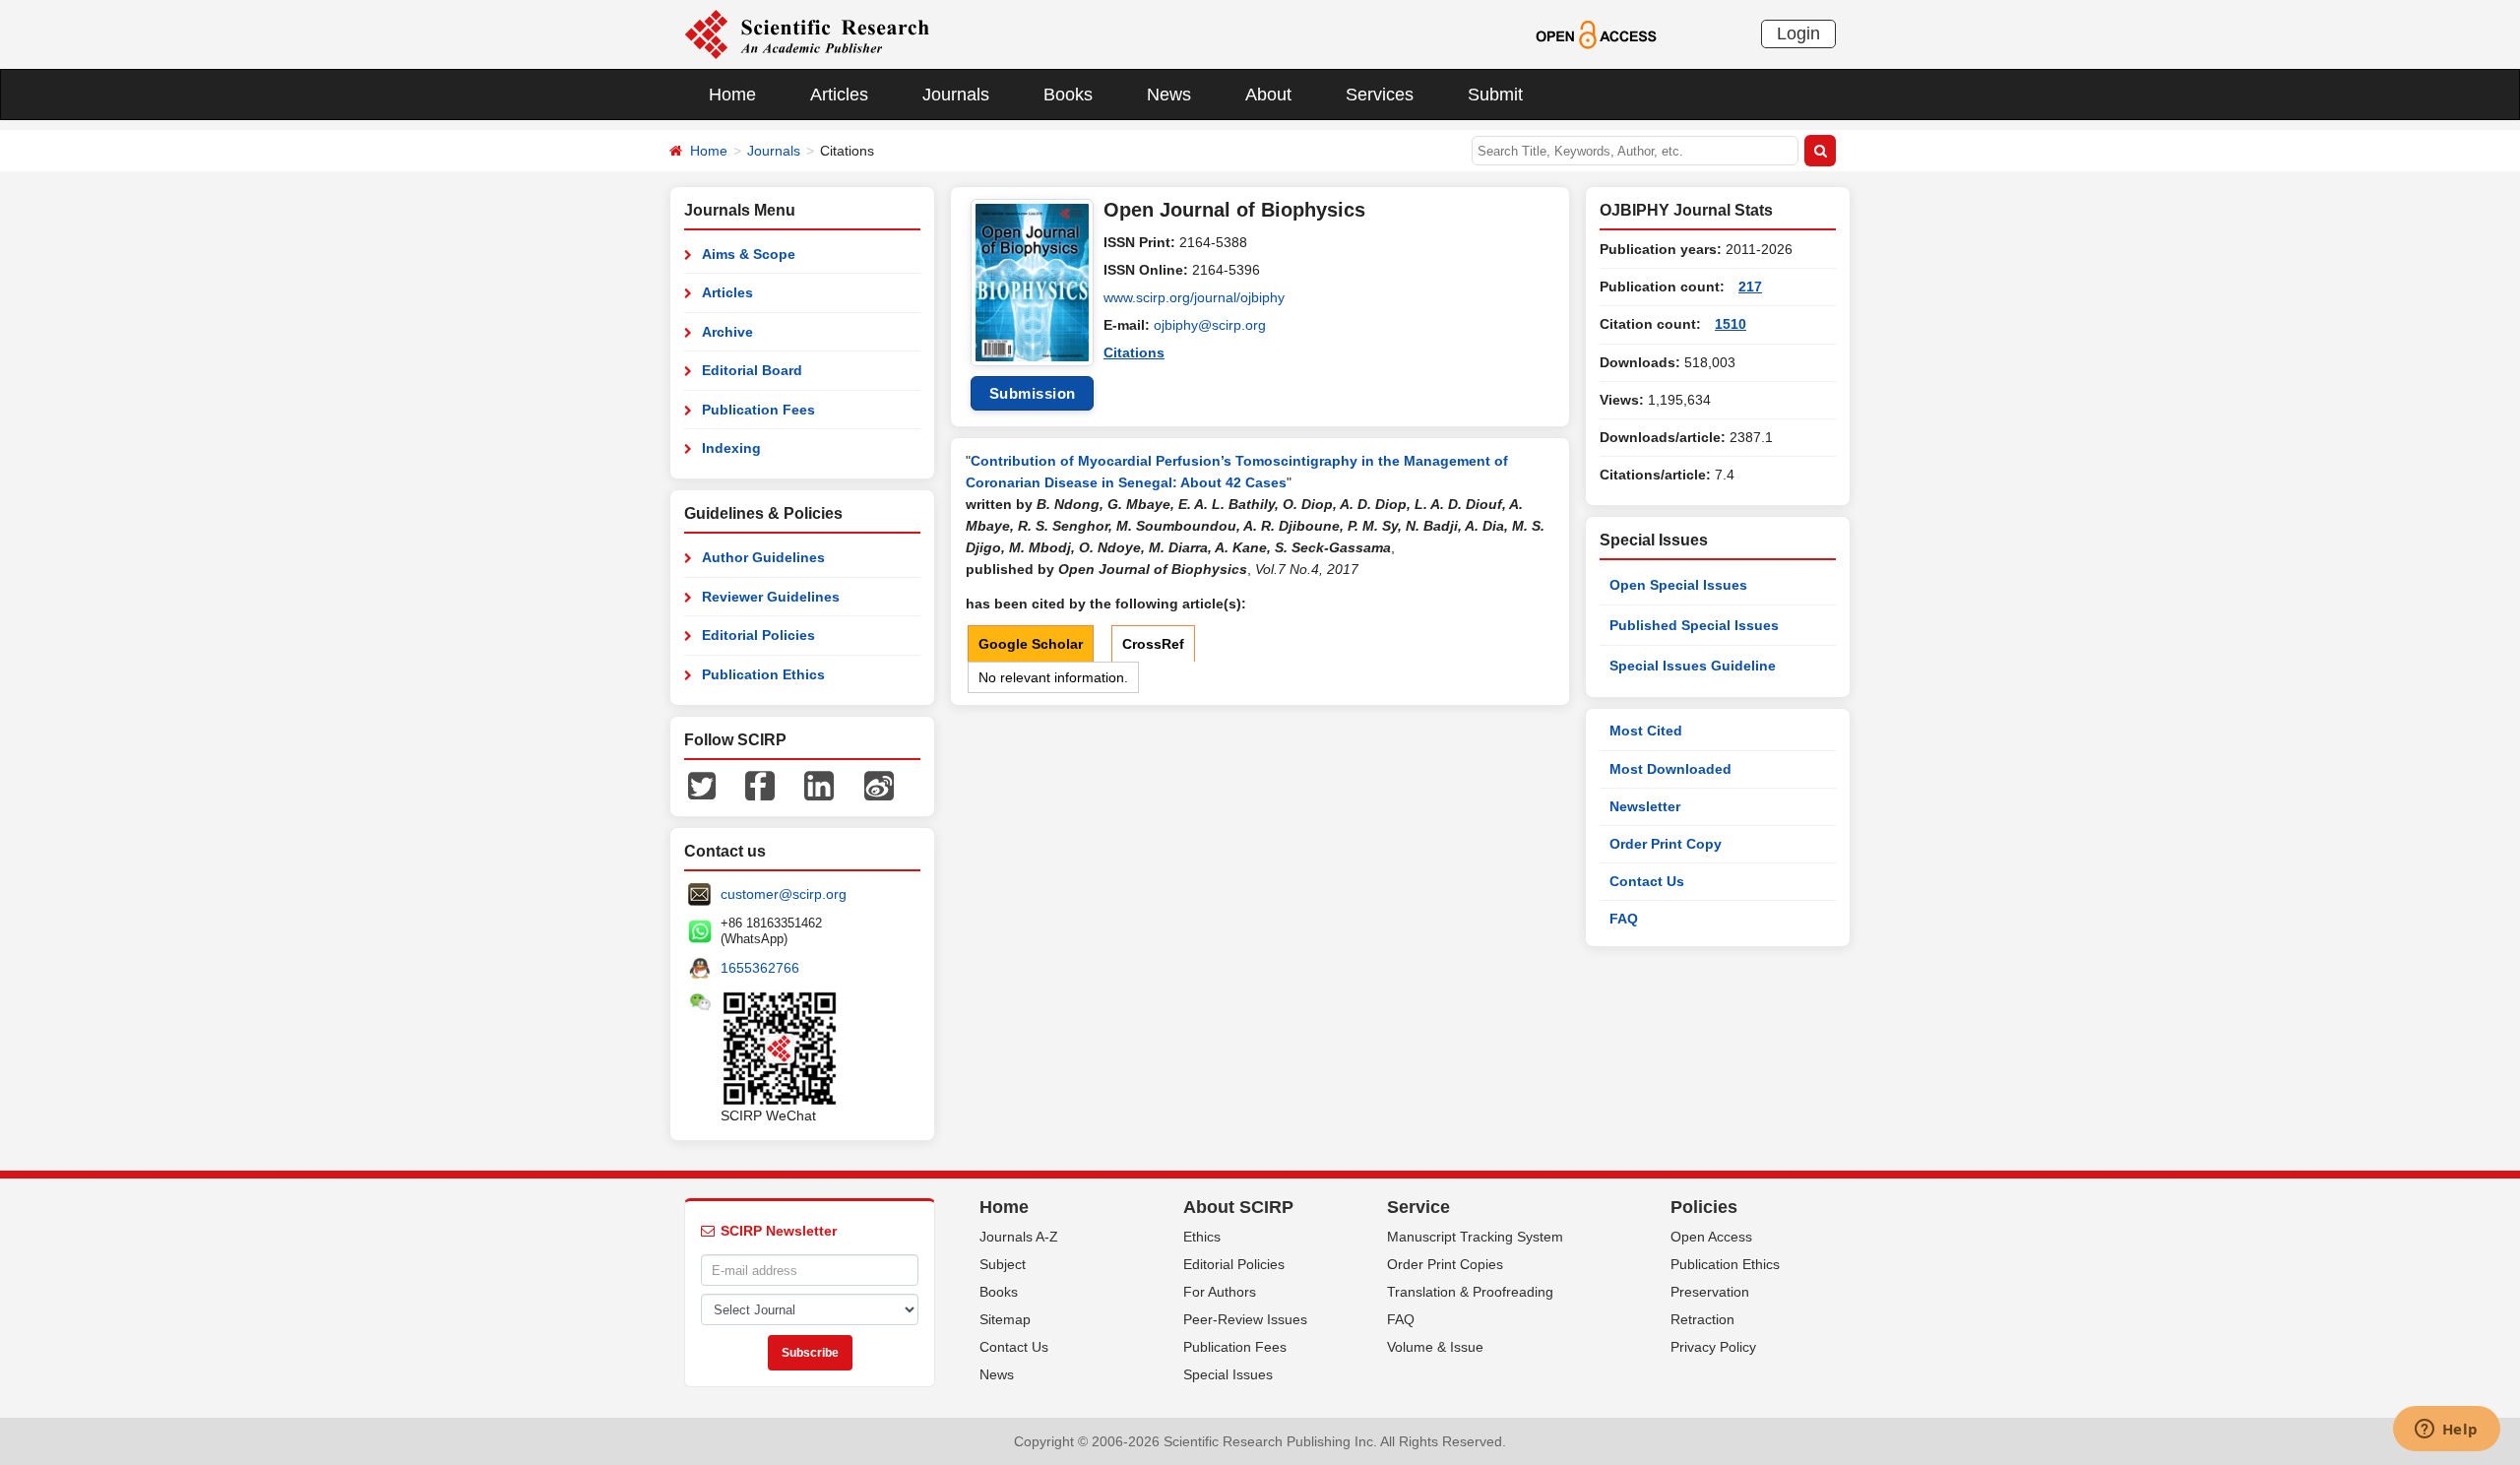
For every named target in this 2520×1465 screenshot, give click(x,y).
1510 (1731, 324)
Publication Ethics (763, 674)
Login (1798, 33)
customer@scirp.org (784, 894)
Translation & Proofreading (1470, 1292)
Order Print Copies (1445, 1264)
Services (1380, 95)
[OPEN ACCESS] (1596, 33)
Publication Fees (758, 410)
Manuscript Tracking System (1475, 1237)
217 (1750, 287)
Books (1068, 95)
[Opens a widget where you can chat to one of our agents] (2446, 1431)
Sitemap (1005, 1319)
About (1268, 95)
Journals (956, 95)
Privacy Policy (1713, 1347)
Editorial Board (752, 370)
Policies (1704, 1207)
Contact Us (1647, 881)
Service (1418, 1207)
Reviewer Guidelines (771, 597)
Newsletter (1645, 806)
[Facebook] (760, 785)
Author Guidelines (763, 557)
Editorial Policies (758, 635)
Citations (1134, 352)
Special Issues (1228, 1374)
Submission (1033, 393)
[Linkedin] (819, 785)
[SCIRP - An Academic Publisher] (807, 33)
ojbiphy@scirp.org (1210, 325)
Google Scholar (1031, 644)
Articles (839, 95)
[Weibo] (879, 785)
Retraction (1702, 1319)
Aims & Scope (749, 254)
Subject (1003, 1264)
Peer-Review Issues (1245, 1319)
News (1169, 95)
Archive (727, 332)
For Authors (1220, 1292)
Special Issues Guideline (1693, 666)
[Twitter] (702, 785)
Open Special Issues (1678, 585)
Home (732, 95)
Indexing (731, 448)
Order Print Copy (1666, 844)
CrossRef (1153, 644)
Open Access (1711, 1237)
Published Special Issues (1694, 625)
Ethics (1202, 1237)
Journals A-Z (1019, 1237)
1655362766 (760, 968)
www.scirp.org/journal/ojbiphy (1194, 297)
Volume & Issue (1435, 1347)
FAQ (1624, 919)
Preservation (1710, 1292)
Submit (1495, 95)
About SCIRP (1238, 1207)
